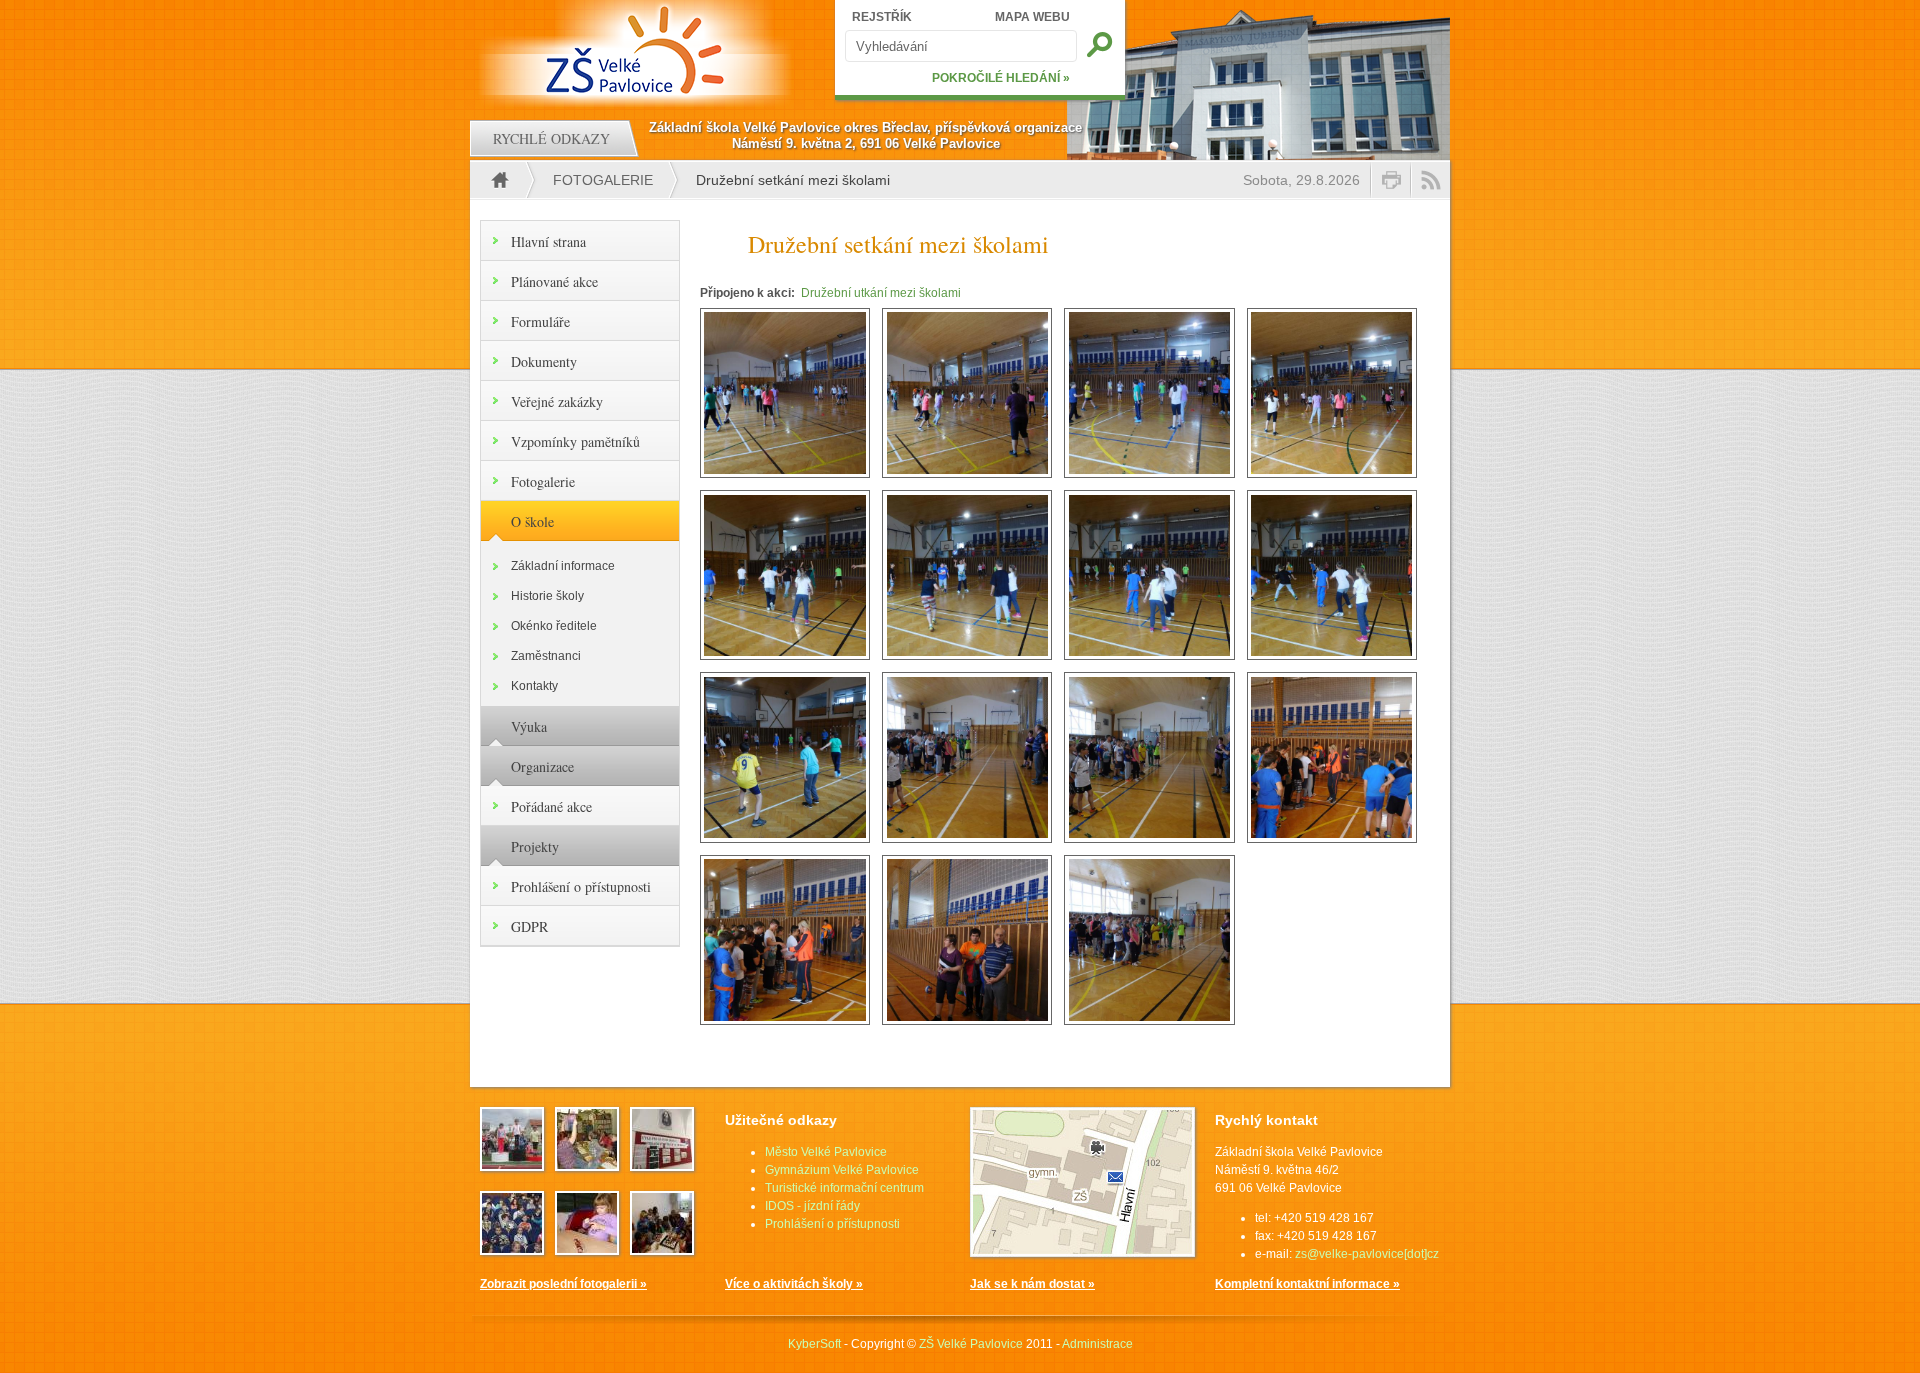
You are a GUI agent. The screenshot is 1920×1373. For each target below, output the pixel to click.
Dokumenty (544, 361)
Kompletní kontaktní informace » (1307, 1284)
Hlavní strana (548, 241)
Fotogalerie (603, 180)
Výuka (529, 726)
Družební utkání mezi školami (881, 293)
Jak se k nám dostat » (1032, 1284)
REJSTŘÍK (882, 17)
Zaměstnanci (546, 656)
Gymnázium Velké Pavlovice (842, 1170)
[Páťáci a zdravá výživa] (662, 1249)
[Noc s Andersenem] (587, 1165)
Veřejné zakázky (557, 401)
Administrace (1097, 1344)
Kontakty (534, 686)
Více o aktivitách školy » (794, 1284)
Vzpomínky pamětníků (575, 441)
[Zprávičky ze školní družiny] (587, 1249)
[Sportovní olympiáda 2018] (512, 1165)
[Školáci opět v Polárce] (512, 1249)
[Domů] (637, 50)
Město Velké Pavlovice (826, 1152)
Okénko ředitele (554, 626)
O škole (532, 521)
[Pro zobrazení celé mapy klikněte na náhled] (1082, 1253)
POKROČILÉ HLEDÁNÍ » (1001, 78)
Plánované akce (554, 281)
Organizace (542, 766)
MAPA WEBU (1032, 17)
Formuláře (540, 321)
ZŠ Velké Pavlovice (971, 1344)
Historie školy (547, 596)
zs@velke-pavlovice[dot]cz (1367, 1254)
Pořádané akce (551, 806)
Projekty (535, 846)
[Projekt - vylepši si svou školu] (662, 1165)
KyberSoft (814, 1344)
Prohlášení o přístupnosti (581, 886)
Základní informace (563, 566)
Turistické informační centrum (844, 1188)
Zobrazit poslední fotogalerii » (563, 1284)
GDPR (529, 926)
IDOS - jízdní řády (812, 1206)
